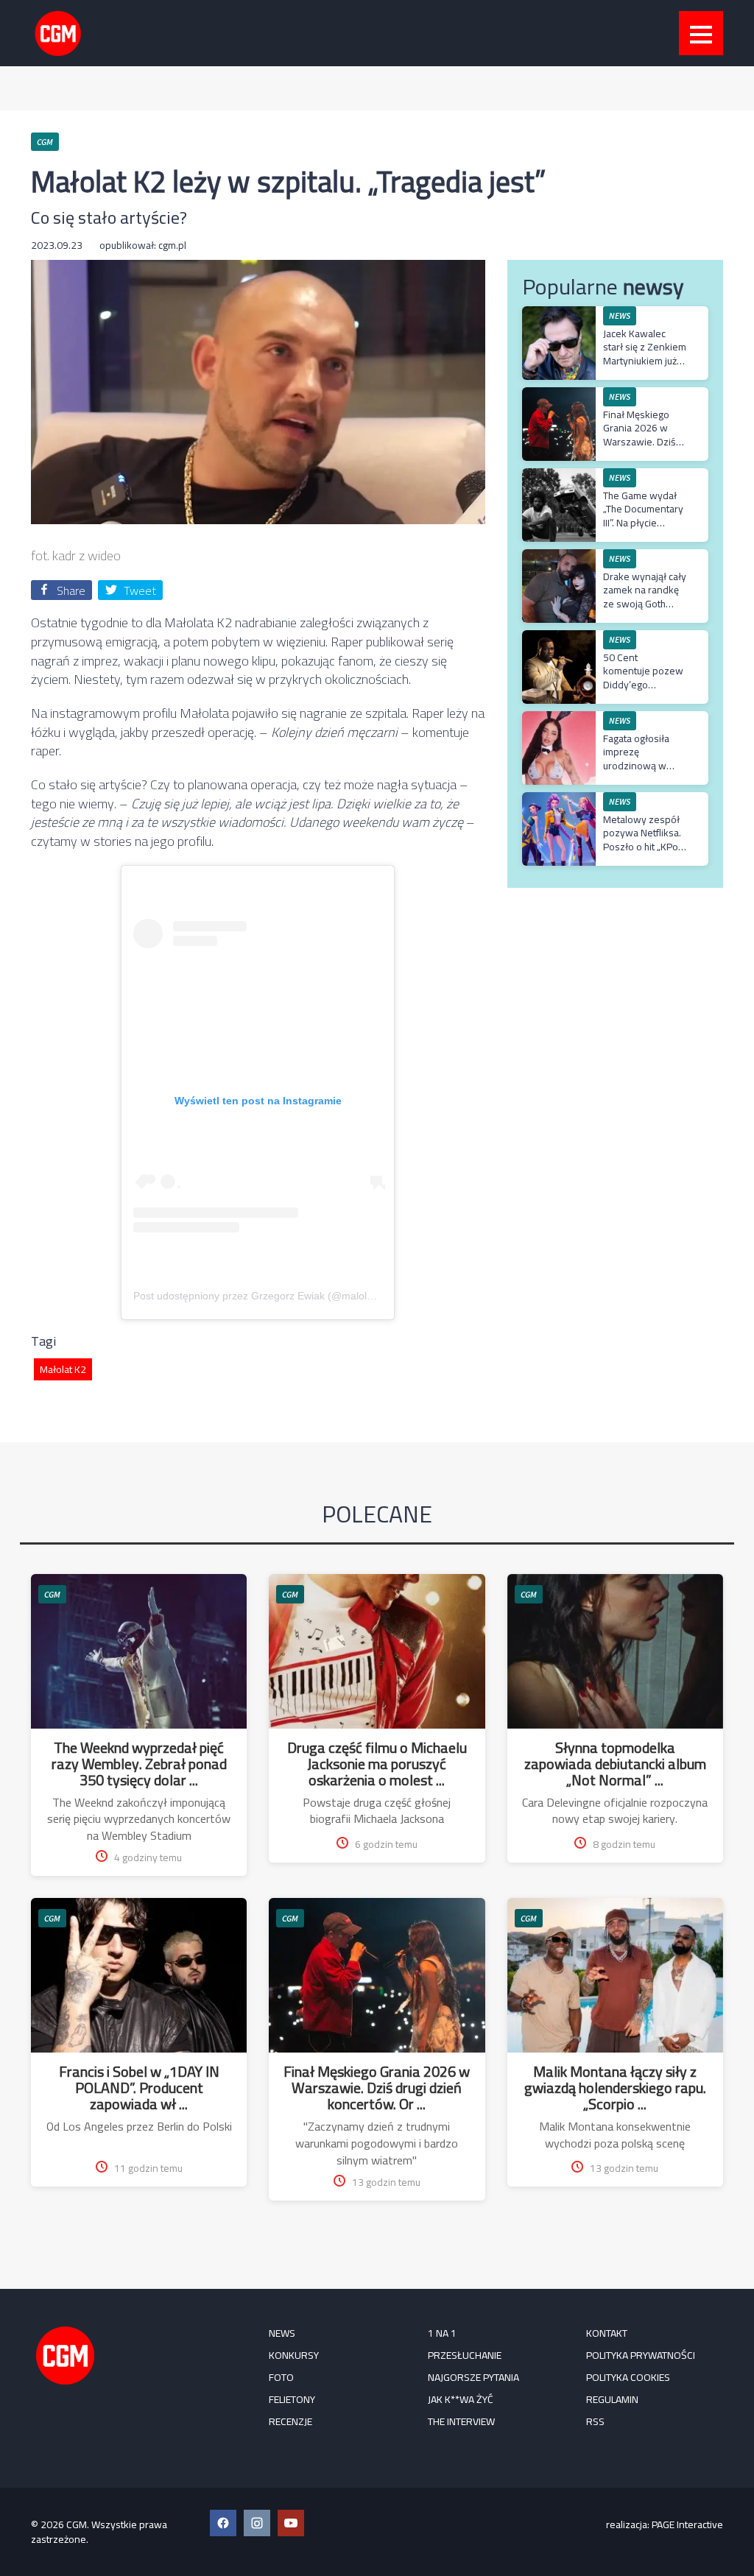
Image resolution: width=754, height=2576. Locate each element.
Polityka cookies (628, 2377)
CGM (52, 1594)
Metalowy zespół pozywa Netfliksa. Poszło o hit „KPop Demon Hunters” (644, 840)
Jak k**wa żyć (461, 2399)
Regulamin (612, 2399)
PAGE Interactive (687, 2524)
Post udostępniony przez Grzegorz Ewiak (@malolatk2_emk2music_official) (309, 1296)
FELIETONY (292, 2399)
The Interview (461, 2421)
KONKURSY (294, 2355)
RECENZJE (290, 2421)
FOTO (281, 2377)
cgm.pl (172, 245)
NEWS (282, 2333)
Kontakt (607, 2333)
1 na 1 (442, 2333)
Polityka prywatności (641, 2355)
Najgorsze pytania (473, 2377)
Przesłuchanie (465, 2355)
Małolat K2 (63, 1369)
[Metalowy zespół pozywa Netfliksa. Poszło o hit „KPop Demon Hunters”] (559, 800)
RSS (595, 2421)
